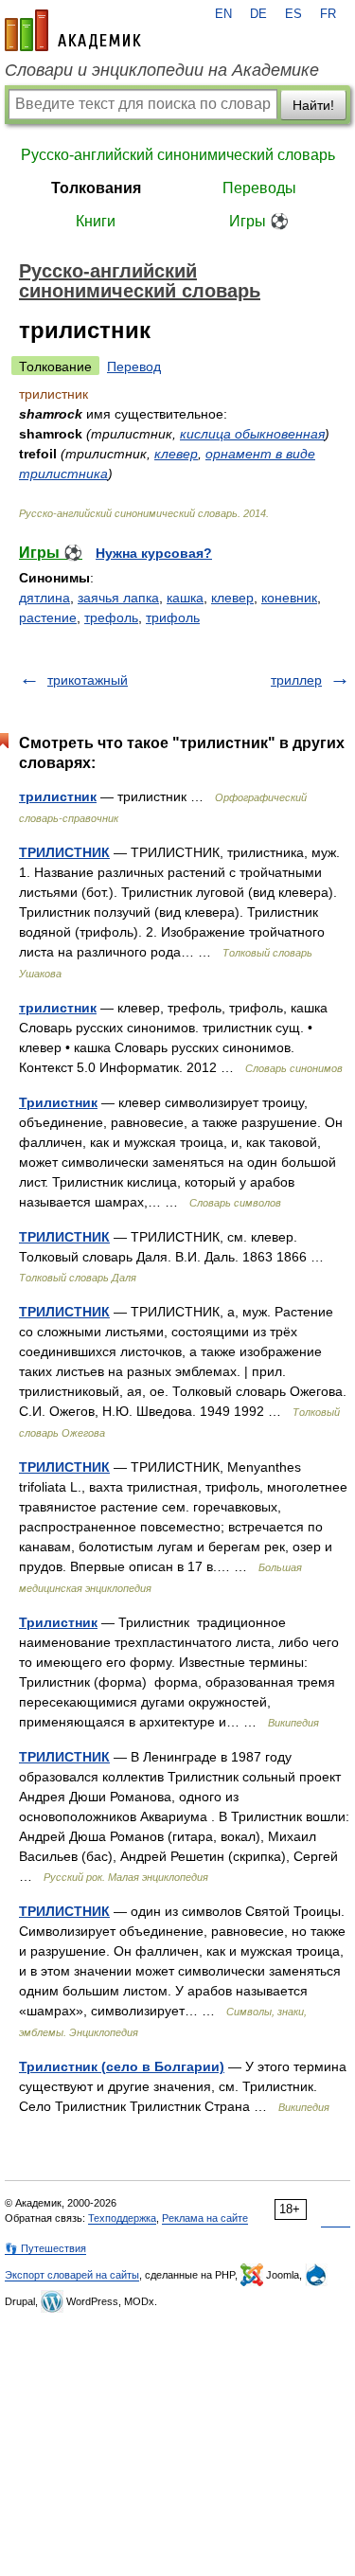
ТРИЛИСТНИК (64, 852)
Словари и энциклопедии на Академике (162, 70)
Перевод (134, 367)
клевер (176, 454)
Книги (96, 221)
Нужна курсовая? (154, 553)
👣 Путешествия (45, 2248)
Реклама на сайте (205, 2218)
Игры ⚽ (259, 221)
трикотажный (88, 680)
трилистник (58, 796)
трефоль (111, 617)
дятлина (44, 598)
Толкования (96, 188)
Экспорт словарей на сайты (72, 2275)
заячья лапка (118, 598)
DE (258, 14)
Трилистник (58, 1102)
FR (328, 14)
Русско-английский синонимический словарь (178, 155)
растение (48, 617)
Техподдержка (122, 2218)
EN (223, 14)
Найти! (313, 105)
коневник (289, 598)
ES (293, 14)
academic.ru (73, 30)
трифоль (173, 617)
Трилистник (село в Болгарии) (122, 2066)
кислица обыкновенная (252, 434)
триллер (296, 680)
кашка (185, 598)
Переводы (259, 188)
